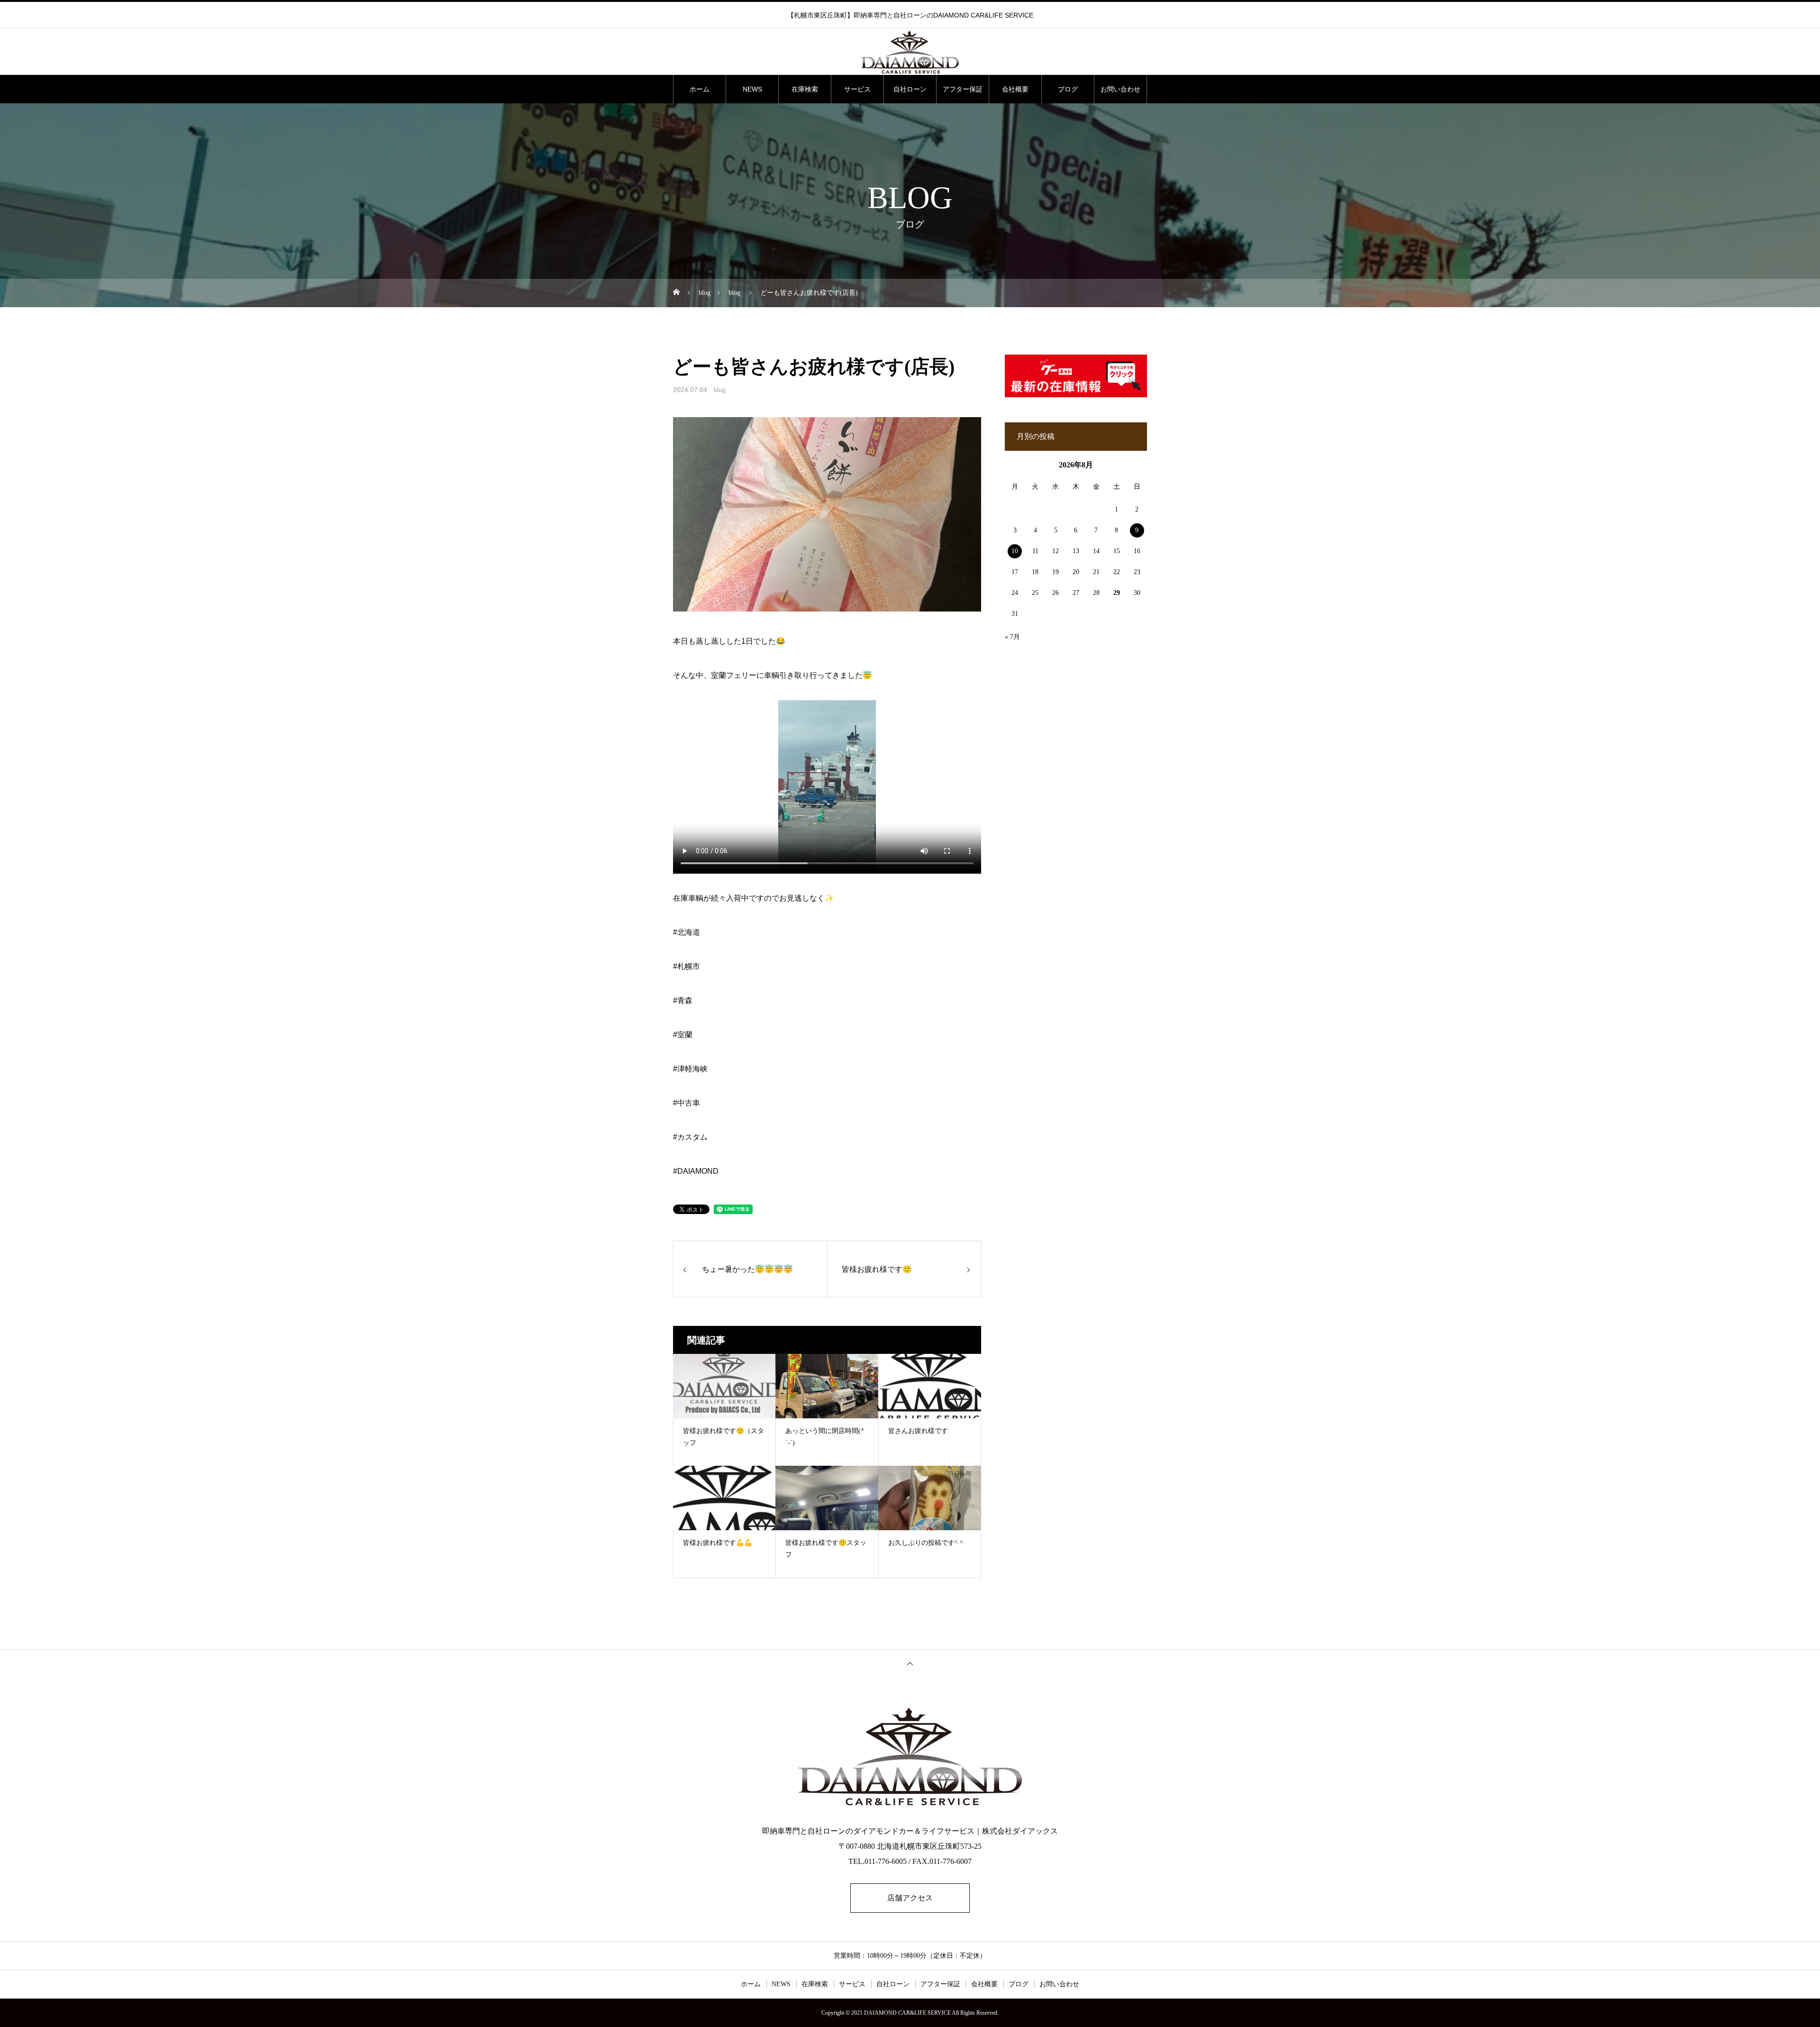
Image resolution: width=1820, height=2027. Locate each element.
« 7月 (1012, 637)
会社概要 (1015, 89)
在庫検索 (805, 89)
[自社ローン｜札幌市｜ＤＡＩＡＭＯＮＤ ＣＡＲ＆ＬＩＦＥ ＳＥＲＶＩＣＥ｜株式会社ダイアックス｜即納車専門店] (910, 52)
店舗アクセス (910, 1898)
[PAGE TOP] (910, 1663)
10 (1015, 551)
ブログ (1068, 89)
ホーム (700, 89)
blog (720, 390)
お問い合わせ (1120, 89)
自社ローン (910, 89)
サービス (857, 89)
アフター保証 (963, 89)
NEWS (752, 89)
